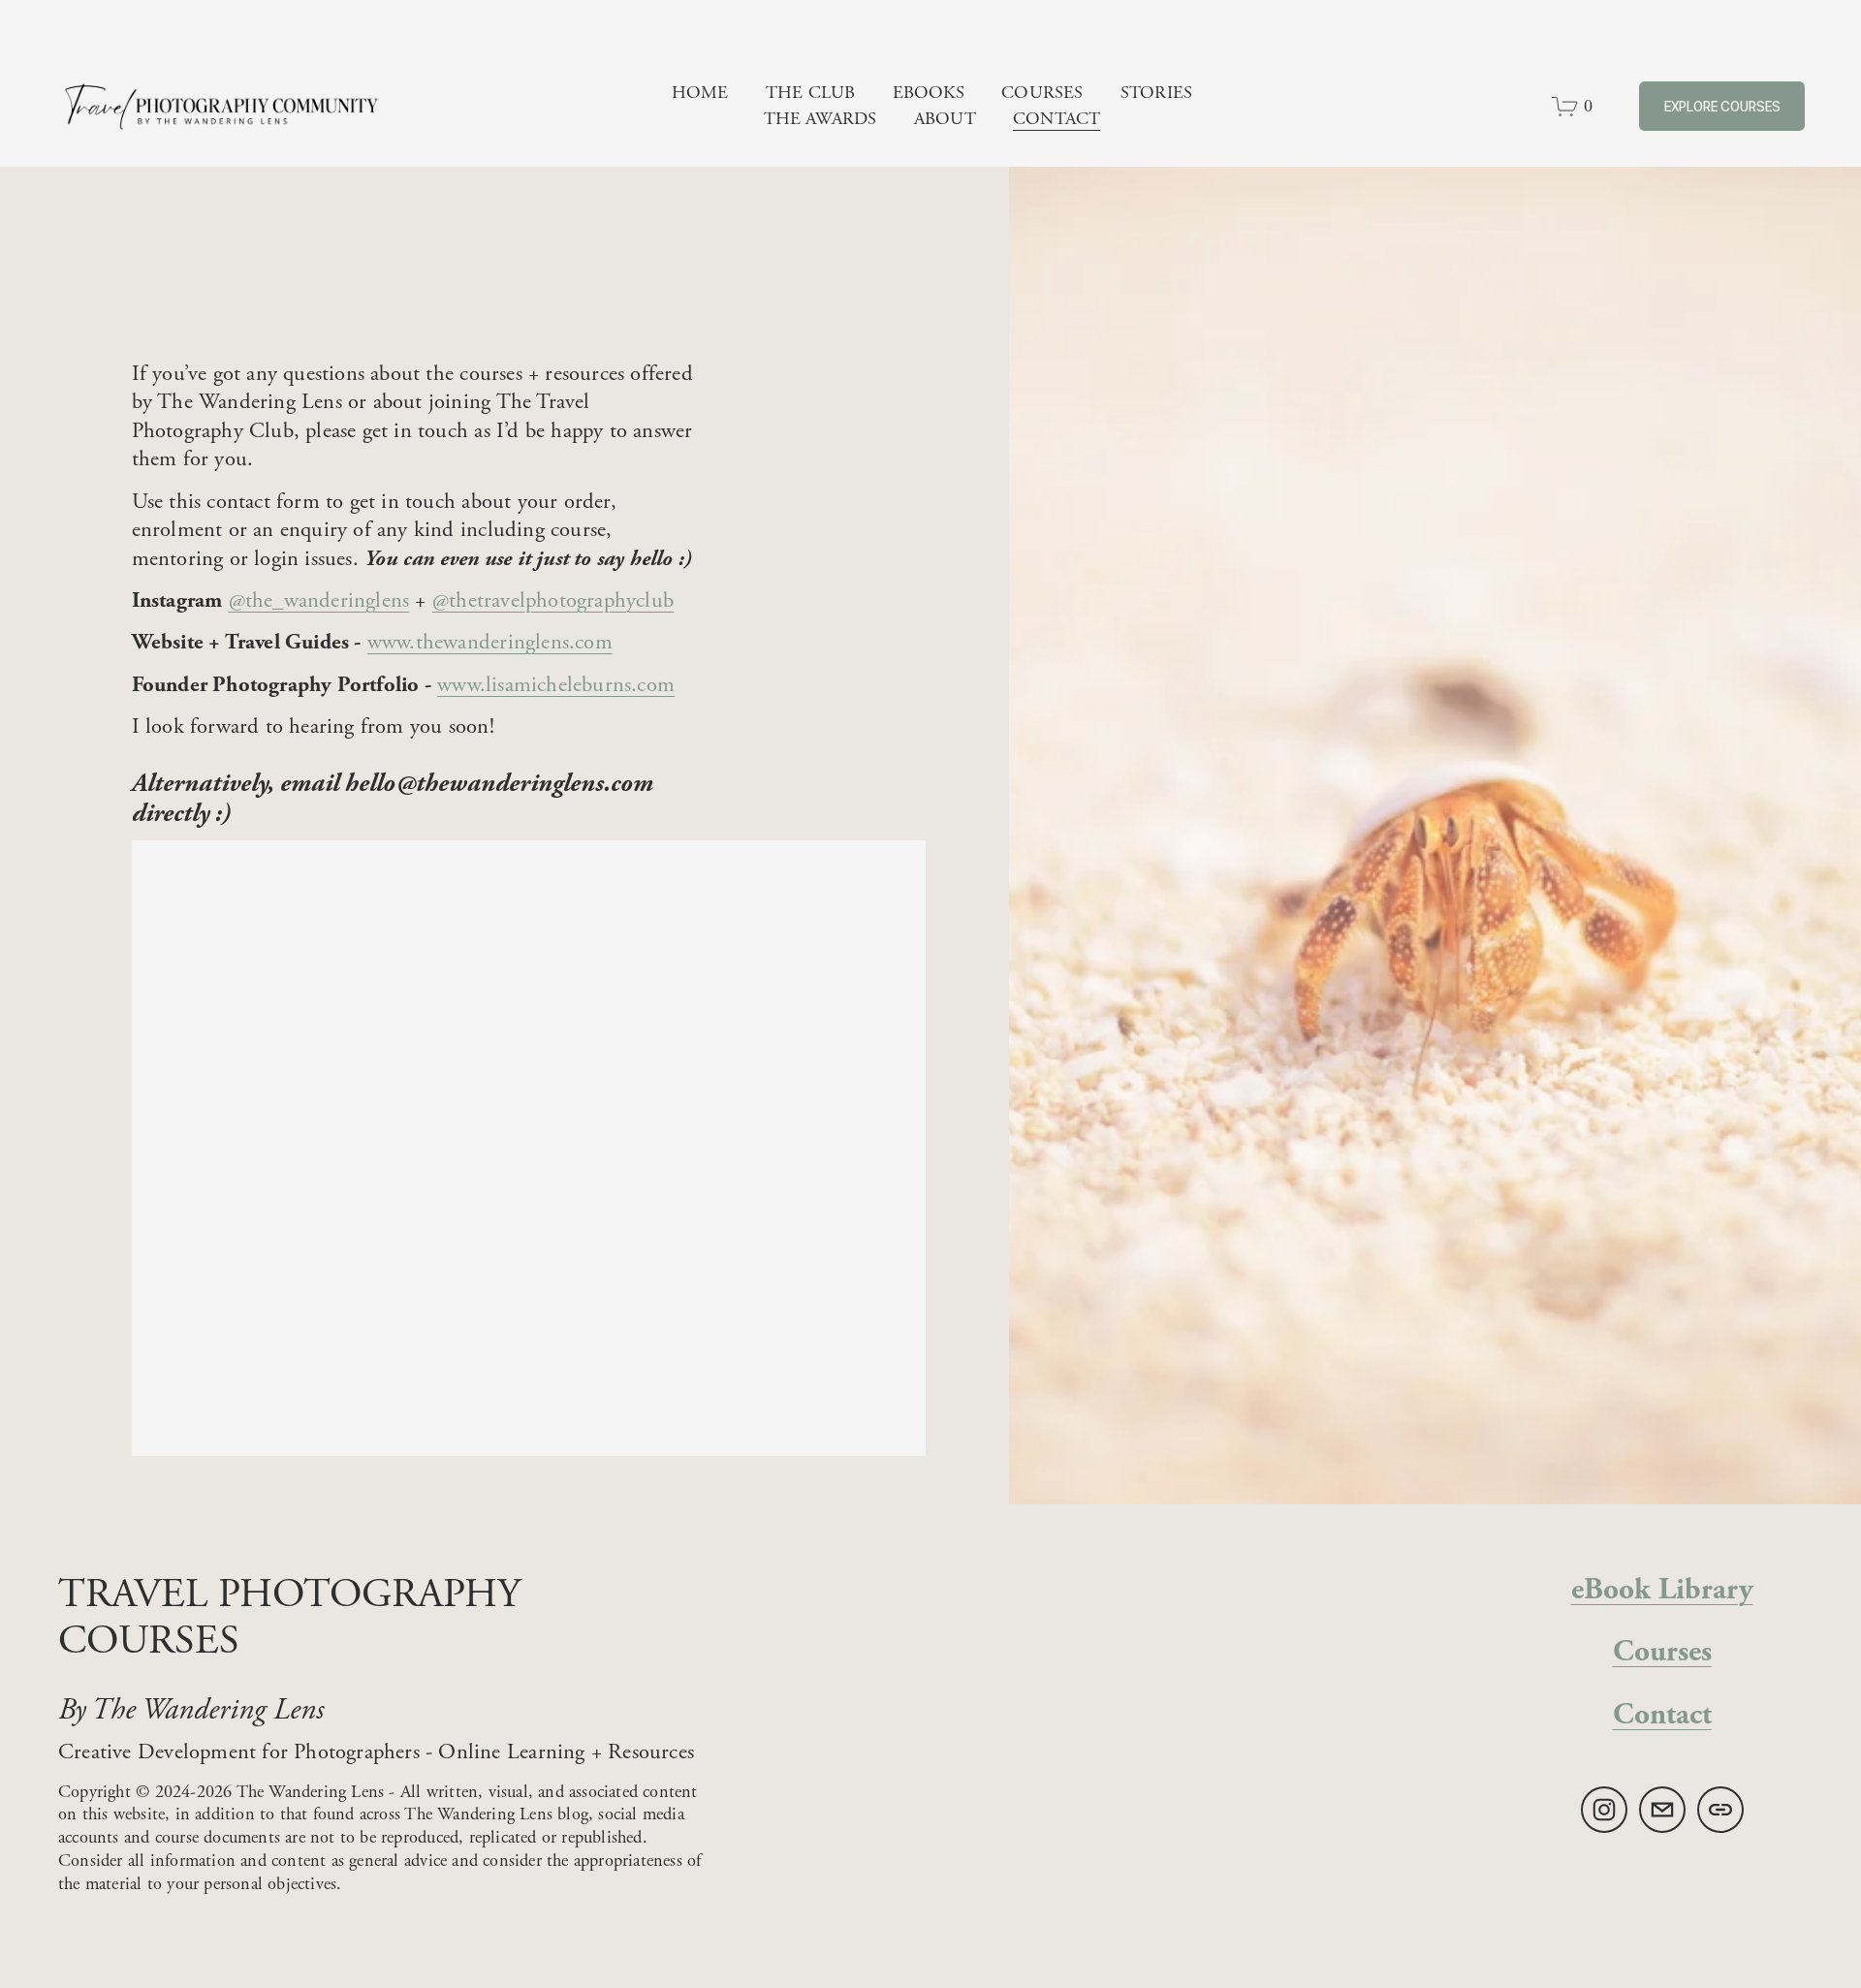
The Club (810, 93)
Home (700, 93)
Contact (1057, 119)
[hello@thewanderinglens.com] (1662, 1810)
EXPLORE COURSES (1722, 107)
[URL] (1720, 1810)
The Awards (820, 119)
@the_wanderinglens (319, 600)
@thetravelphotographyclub (553, 600)
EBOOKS (929, 93)
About (945, 119)
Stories (1156, 93)
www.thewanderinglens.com (490, 642)
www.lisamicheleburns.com (556, 685)
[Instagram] (1604, 1810)
